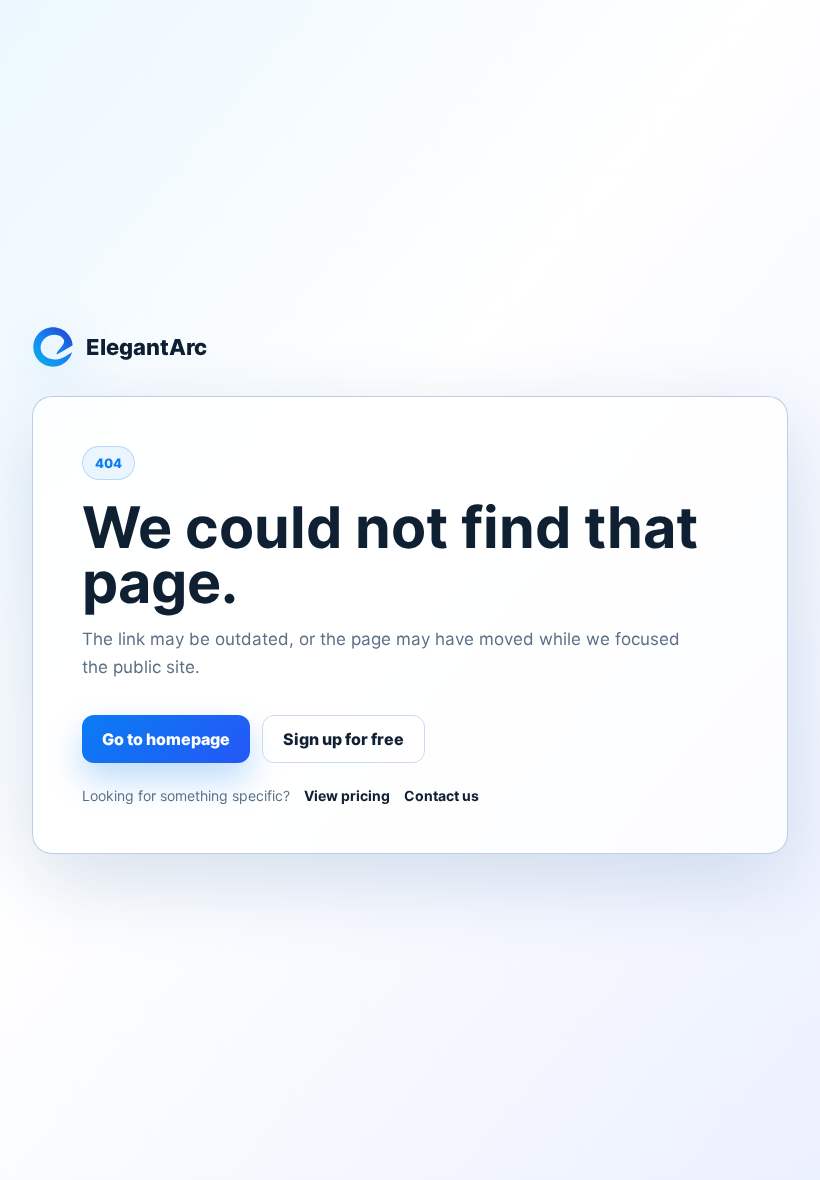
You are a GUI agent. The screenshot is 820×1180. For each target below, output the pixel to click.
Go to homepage (166, 739)
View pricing (347, 795)
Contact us (441, 795)
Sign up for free (343, 739)
